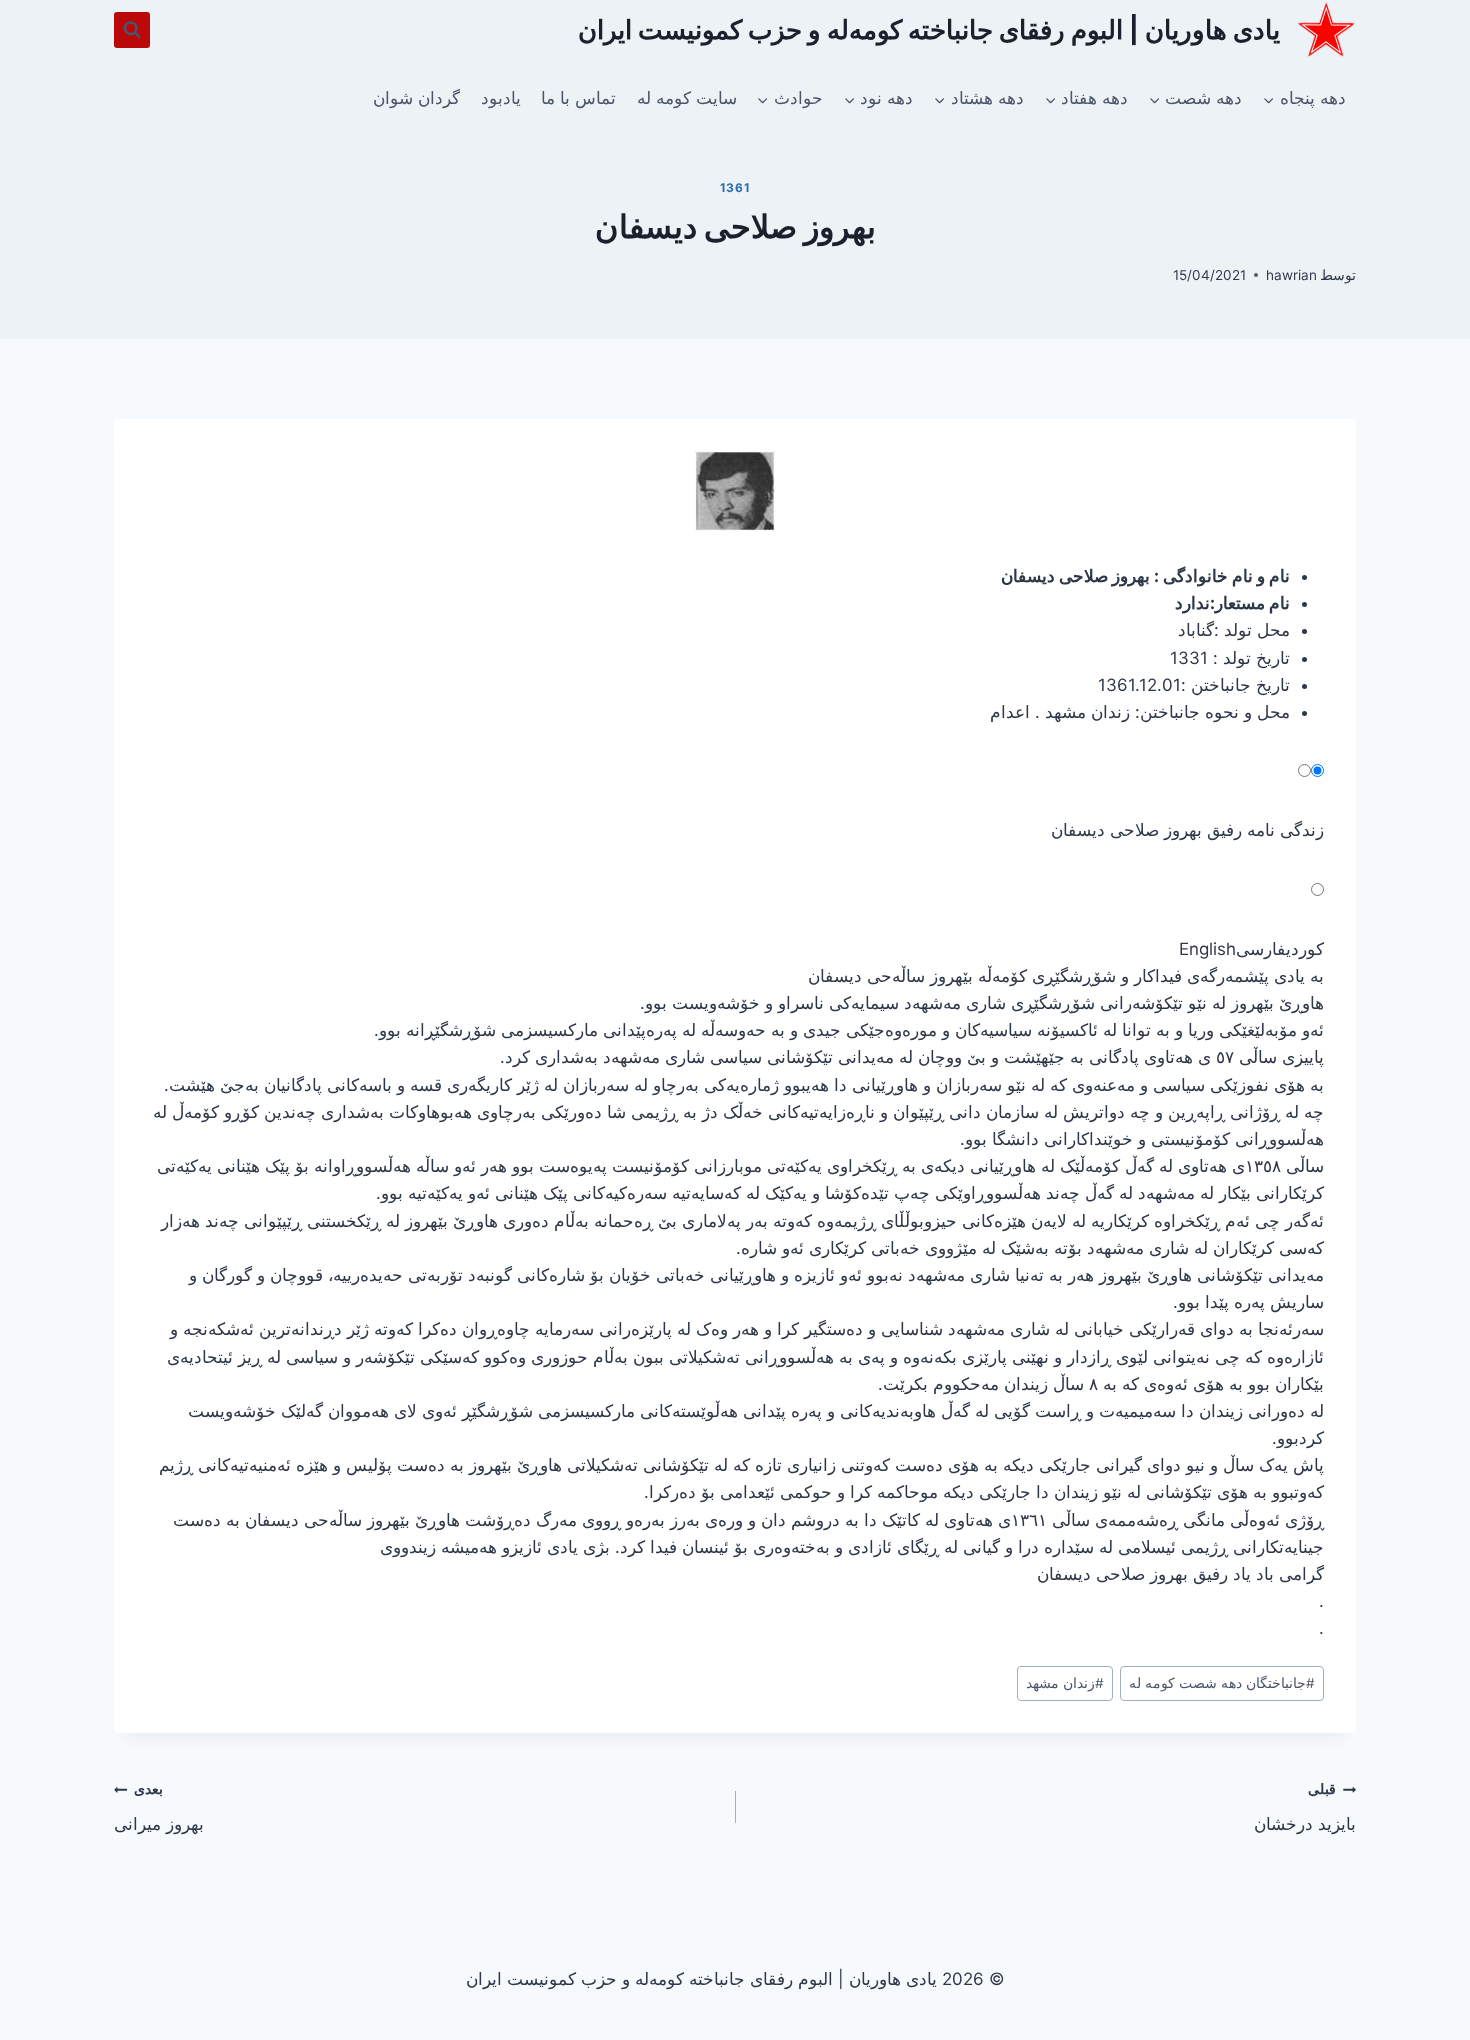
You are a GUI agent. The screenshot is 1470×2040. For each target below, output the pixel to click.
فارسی (1261, 949)
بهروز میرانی (159, 1807)
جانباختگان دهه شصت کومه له (1222, 1683)
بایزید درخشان (1305, 1807)
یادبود (501, 98)
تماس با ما (578, 98)
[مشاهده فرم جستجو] (132, 30)
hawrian (1291, 275)
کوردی (1305, 949)
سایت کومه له (687, 98)
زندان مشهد (1065, 1683)
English (1207, 949)
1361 (735, 187)
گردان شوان (416, 98)
